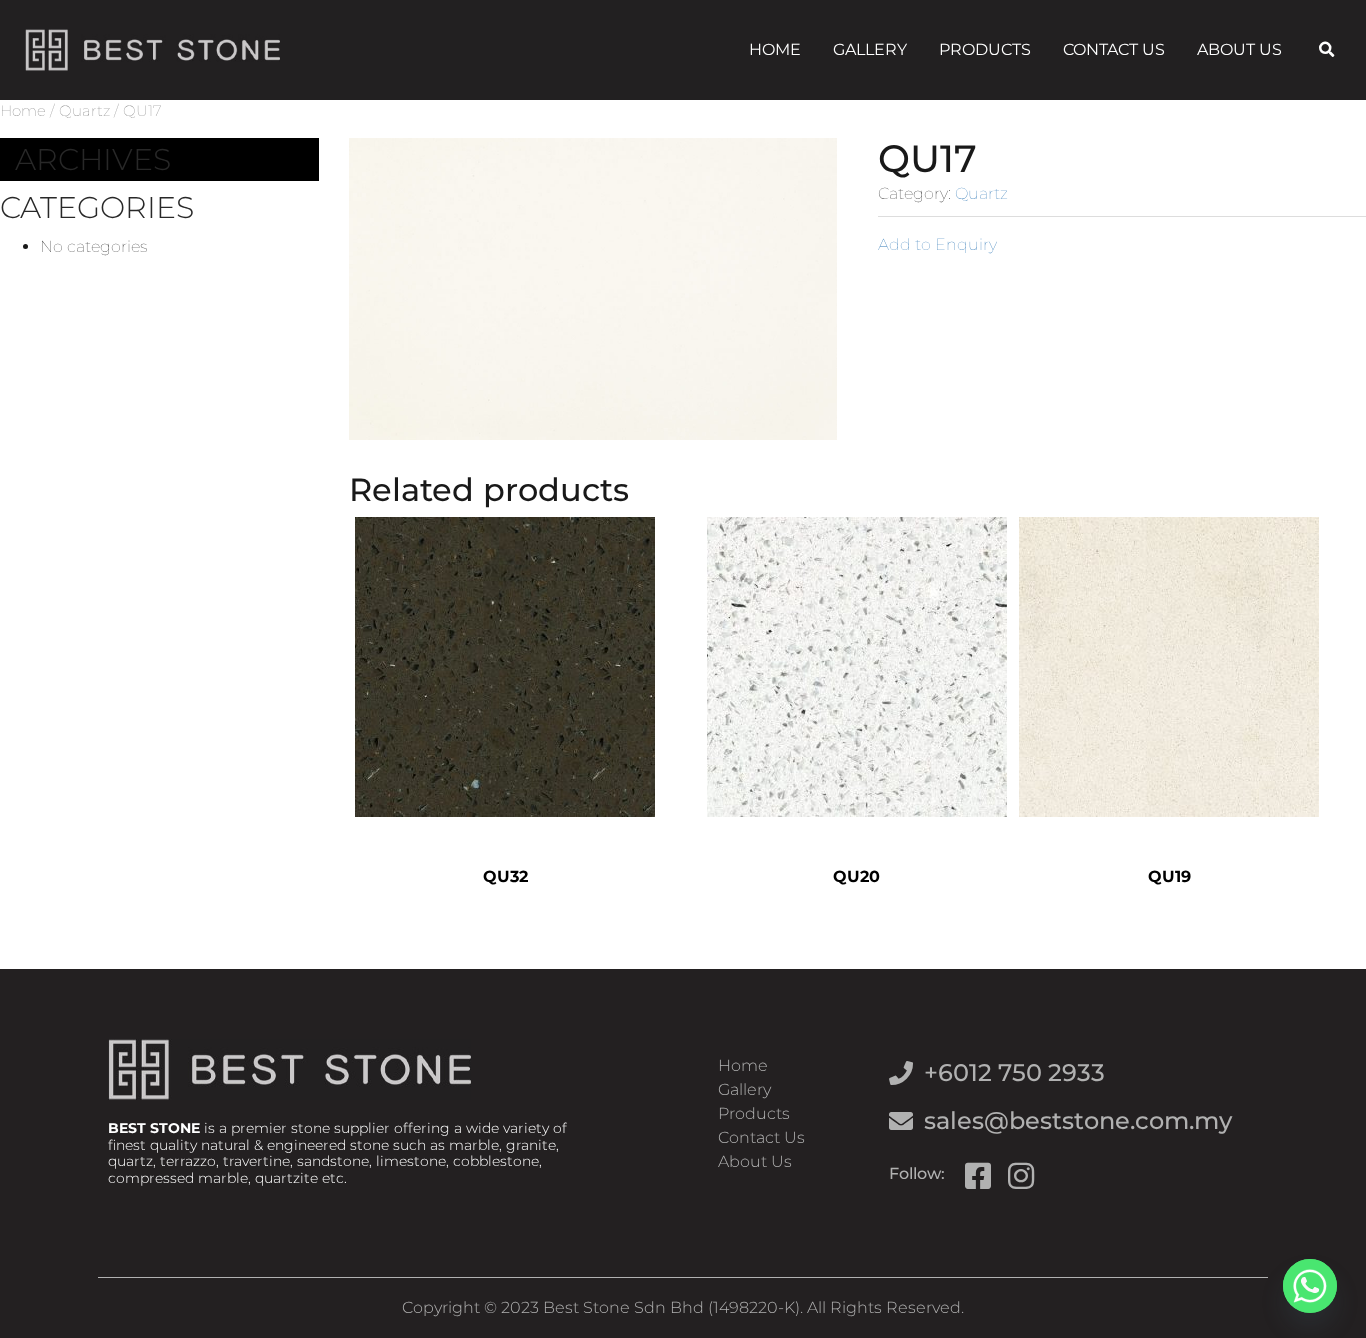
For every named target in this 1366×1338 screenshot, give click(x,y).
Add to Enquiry (937, 244)
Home (775, 49)
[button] (1327, 50)
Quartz (84, 111)
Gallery (870, 49)
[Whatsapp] (1310, 1286)
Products (985, 49)
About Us (1239, 49)
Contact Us (1114, 49)
